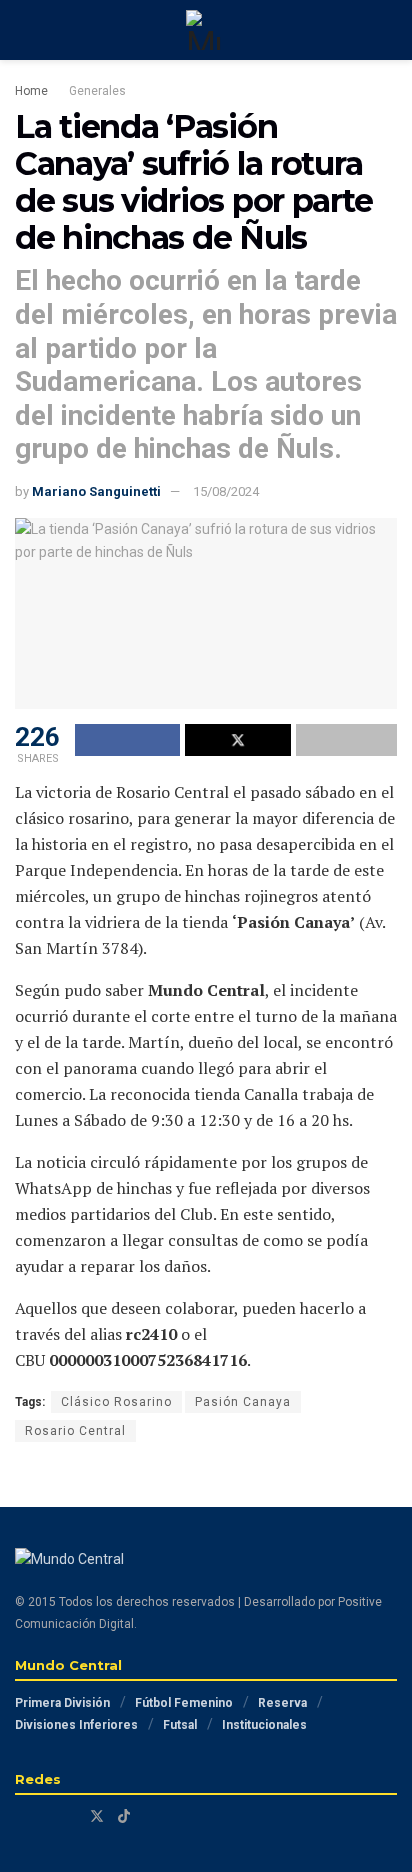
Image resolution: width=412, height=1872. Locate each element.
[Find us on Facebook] (20, 1816)
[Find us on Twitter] (97, 1816)
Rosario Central (75, 1431)
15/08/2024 (226, 491)
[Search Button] (388, 30)
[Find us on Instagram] (45, 1816)
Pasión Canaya (243, 1402)
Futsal (180, 1725)
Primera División (62, 1703)
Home (31, 91)
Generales (97, 91)
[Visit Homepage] (206, 30)
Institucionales (264, 1725)
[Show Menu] (23, 30)
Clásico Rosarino (116, 1402)
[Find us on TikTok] (124, 1816)
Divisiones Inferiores (76, 1725)
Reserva (282, 1703)
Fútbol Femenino (184, 1703)
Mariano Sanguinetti (96, 491)
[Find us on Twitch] (70, 1816)
